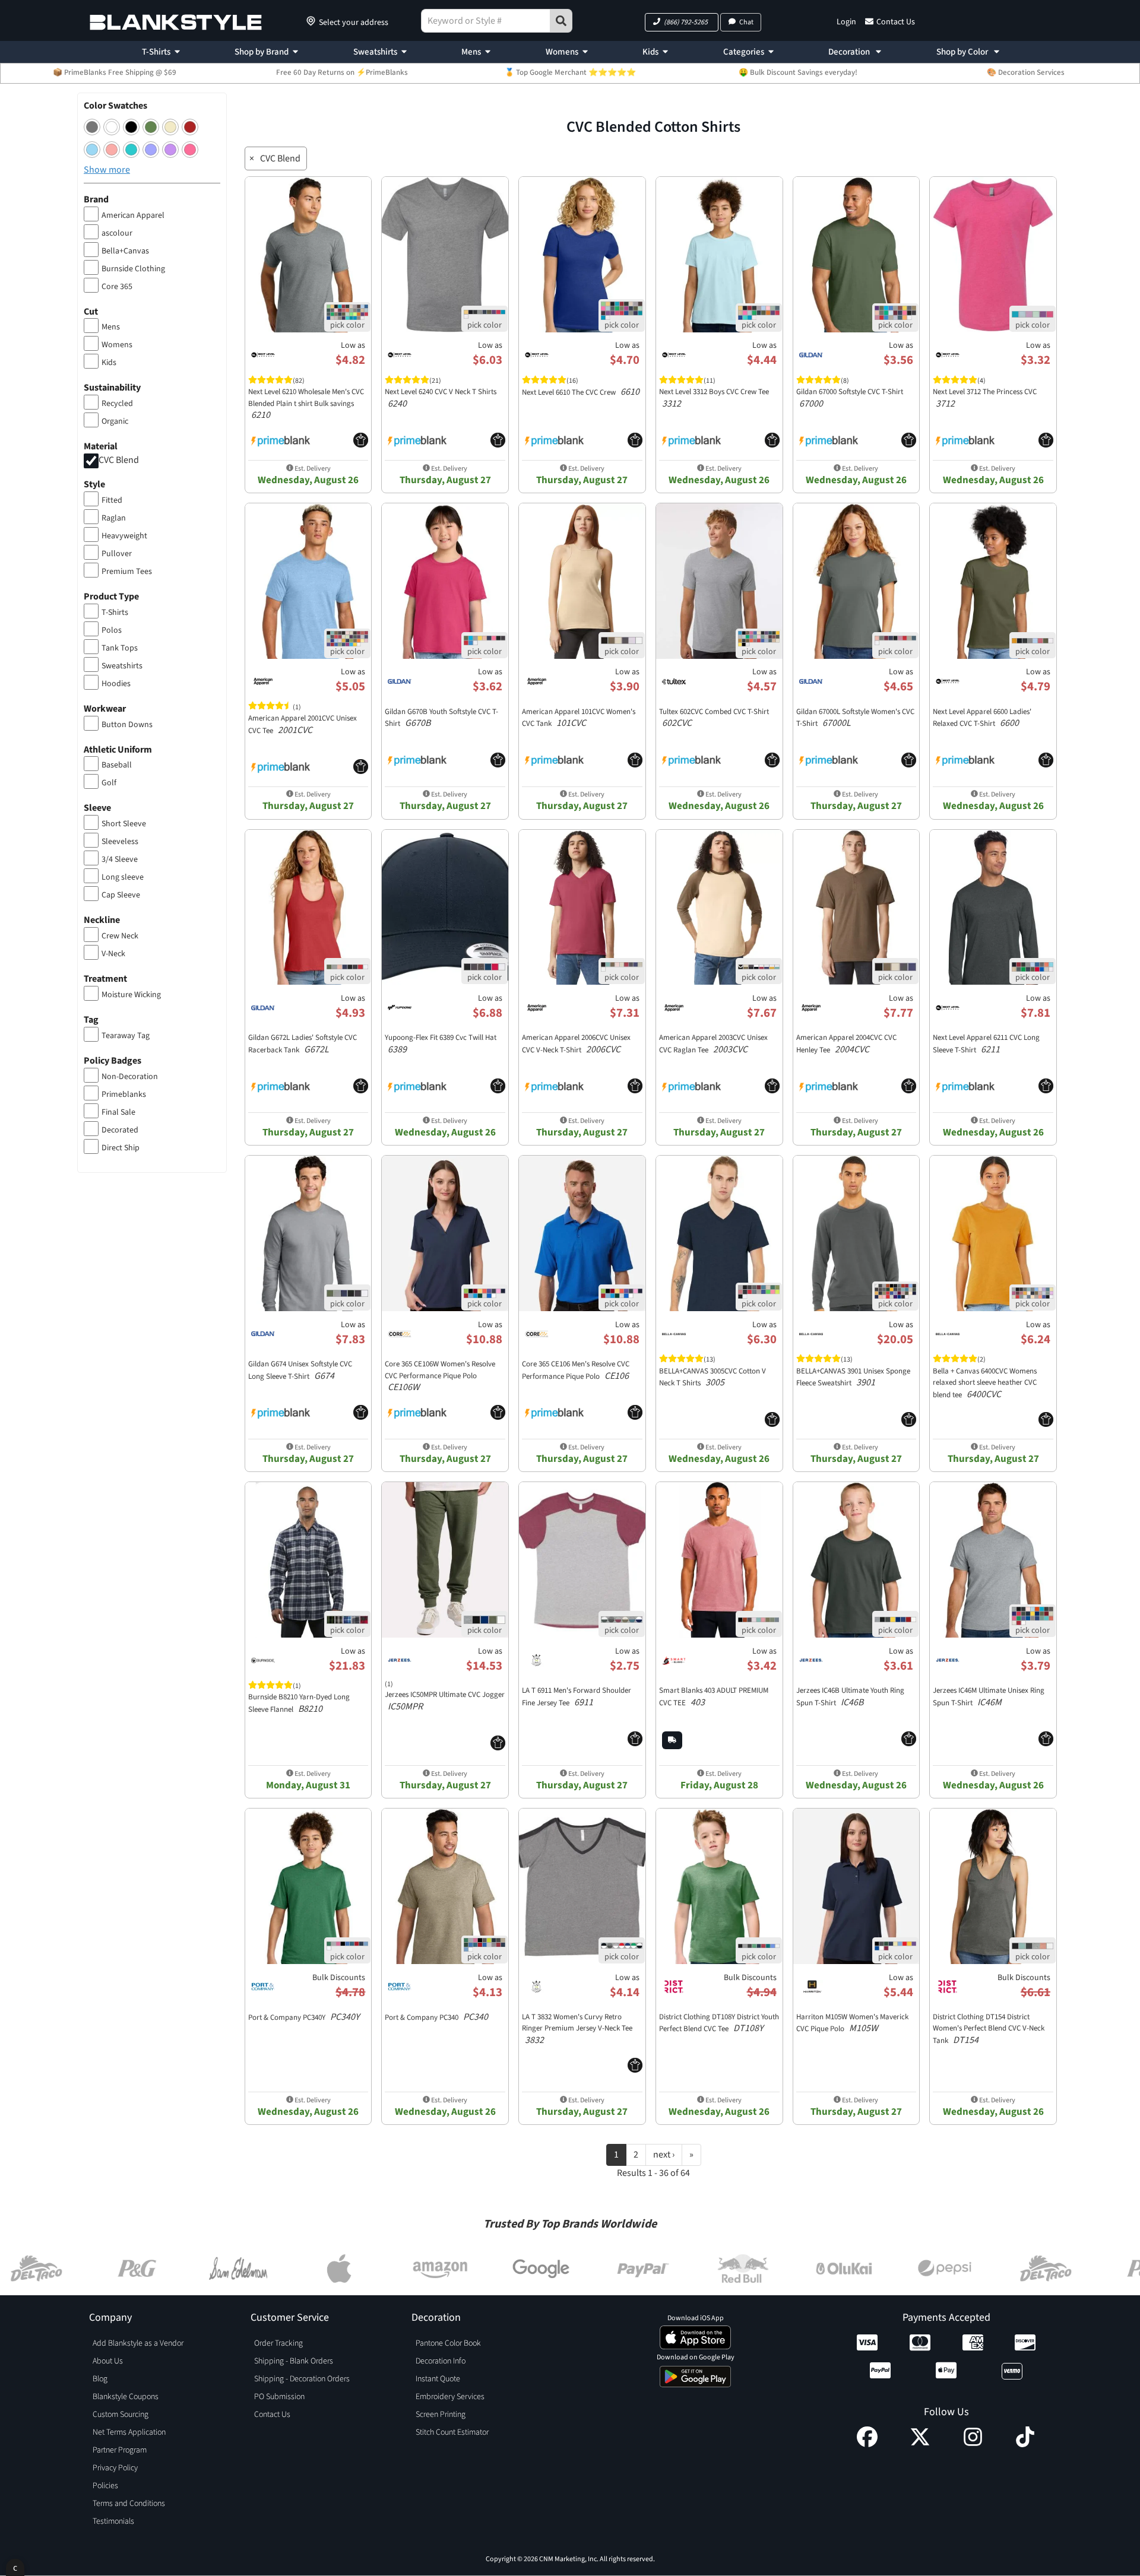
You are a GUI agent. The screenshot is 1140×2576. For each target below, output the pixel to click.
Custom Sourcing (121, 2415)
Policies (105, 2486)
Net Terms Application (129, 2432)
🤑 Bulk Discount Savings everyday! (798, 72)
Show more (107, 170)
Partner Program (120, 2450)
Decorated (120, 1130)
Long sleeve (123, 877)
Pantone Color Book (448, 2343)
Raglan (114, 518)
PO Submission (279, 2397)
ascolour (117, 233)
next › (664, 2155)
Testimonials (113, 2521)
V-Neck (113, 954)
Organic (115, 421)
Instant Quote (438, 2379)
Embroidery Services (450, 2397)
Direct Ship (121, 1148)
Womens (562, 52)
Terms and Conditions (129, 2504)
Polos (112, 630)
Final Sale (118, 1112)
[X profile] (920, 2444)
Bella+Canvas (125, 251)
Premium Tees (127, 572)
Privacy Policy (115, 2468)
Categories (744, 52)
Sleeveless (120, 842)
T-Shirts (156, 52)
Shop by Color (963, 52)
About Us (108, 2361)
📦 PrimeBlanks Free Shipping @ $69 (115, 72)
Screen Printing (441, 2415)
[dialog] (15, 2567)
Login (846, 22)
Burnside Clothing (133, 269)
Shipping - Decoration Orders (302, 2379)
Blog (100, 2379)
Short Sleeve (124, 824)
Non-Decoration (130, 1077)
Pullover (117, 554)
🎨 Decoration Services (1026, 72)
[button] (682, 22)
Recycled (117, 404)
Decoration (850, 52)
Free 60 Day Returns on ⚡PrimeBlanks (342, 72)
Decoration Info (441, 2361)
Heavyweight (124, 536)
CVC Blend (119, 460)
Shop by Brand (262, 52)
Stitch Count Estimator (452, 2432)
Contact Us (896, 22)
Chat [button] (746, 22)
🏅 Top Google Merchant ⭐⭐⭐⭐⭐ (570, 72)
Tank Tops (120, 648)
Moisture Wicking (131, 995)
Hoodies (116, 684)
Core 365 (117, 287)
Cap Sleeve (121, 895)
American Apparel (133, 215)
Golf (109, 783)
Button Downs (127, 725)
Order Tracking (278, 2343)
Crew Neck (120, 936)
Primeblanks (124, 1095)
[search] (561, 21)
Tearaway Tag (126, 1036)
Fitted (112, 500)
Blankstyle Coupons (126, 2397)
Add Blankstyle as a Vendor (138, 2343)
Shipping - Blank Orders (294, 2361)
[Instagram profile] (973, 2444)
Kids (650, 52)
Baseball (117, 765)
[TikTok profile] (1025, 2444)
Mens (471, 52)
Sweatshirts (375, 52)
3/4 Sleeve (120, 859)
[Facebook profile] (867, 2444)
